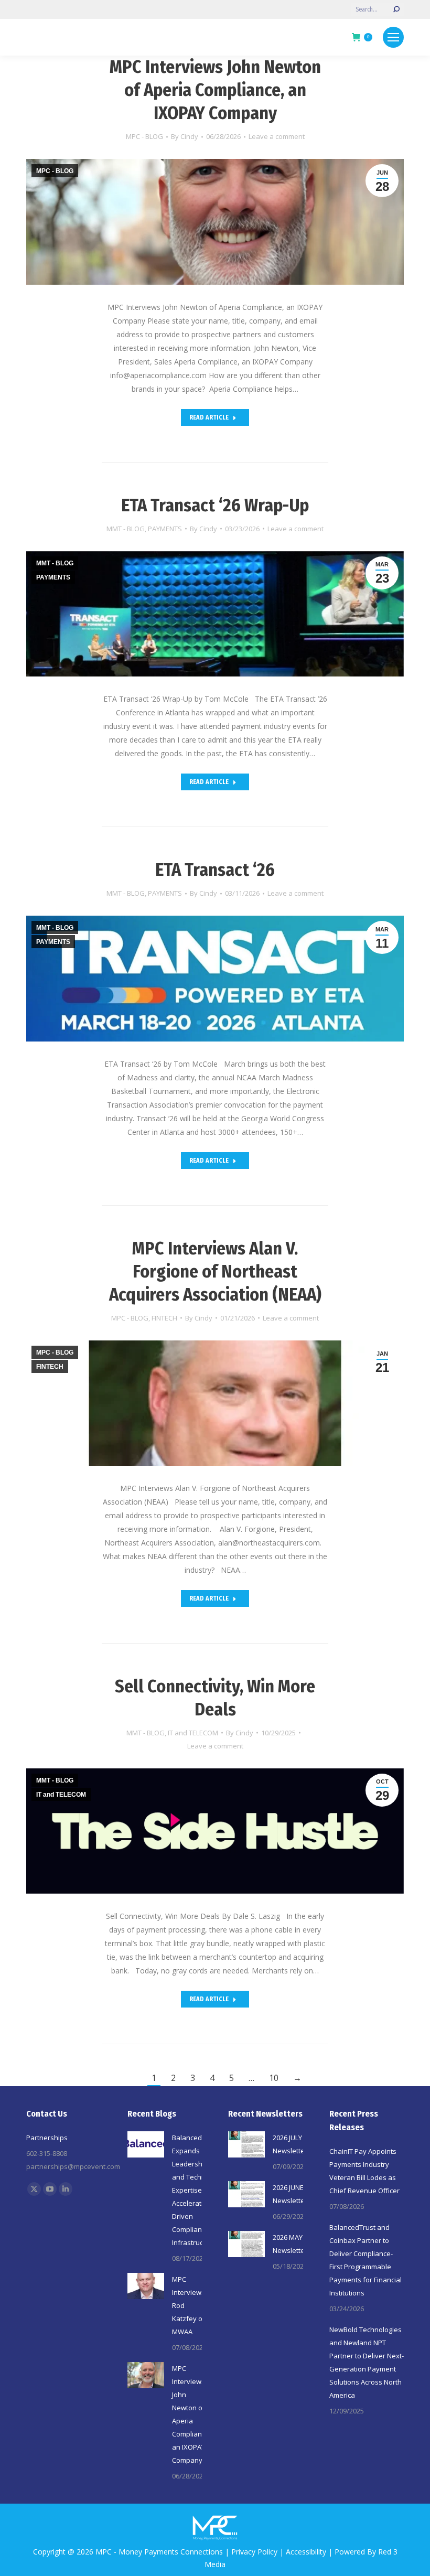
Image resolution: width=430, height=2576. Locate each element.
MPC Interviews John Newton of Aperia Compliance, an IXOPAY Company (215, 90)
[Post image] (146, 2144)
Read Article (209, 417)
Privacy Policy (254, 2552)
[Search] (396, 9)
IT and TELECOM (193, 1733)
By (185, 136)
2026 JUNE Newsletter (290, 2194)
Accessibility (306, 2552)
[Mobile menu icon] (393, 37)
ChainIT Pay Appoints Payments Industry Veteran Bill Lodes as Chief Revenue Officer (364, 2171)
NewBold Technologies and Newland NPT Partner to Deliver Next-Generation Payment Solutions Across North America (367, 2362)
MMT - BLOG (126, 529)
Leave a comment (277, 136)
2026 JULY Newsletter (290, 2144)
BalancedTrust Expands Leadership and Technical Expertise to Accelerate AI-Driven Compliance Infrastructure (195, 2190)
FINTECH (164, 1318)
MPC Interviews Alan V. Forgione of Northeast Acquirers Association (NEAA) (215, 1271)
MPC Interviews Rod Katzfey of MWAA (189, 2305)
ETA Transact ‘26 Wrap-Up (215, 505)
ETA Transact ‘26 (215, 870)
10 (274, 2078)
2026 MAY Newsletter (290, 2244)
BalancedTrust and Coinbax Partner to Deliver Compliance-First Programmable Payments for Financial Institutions (365, 2260)
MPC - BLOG (144, 136)
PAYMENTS (165, 529)
